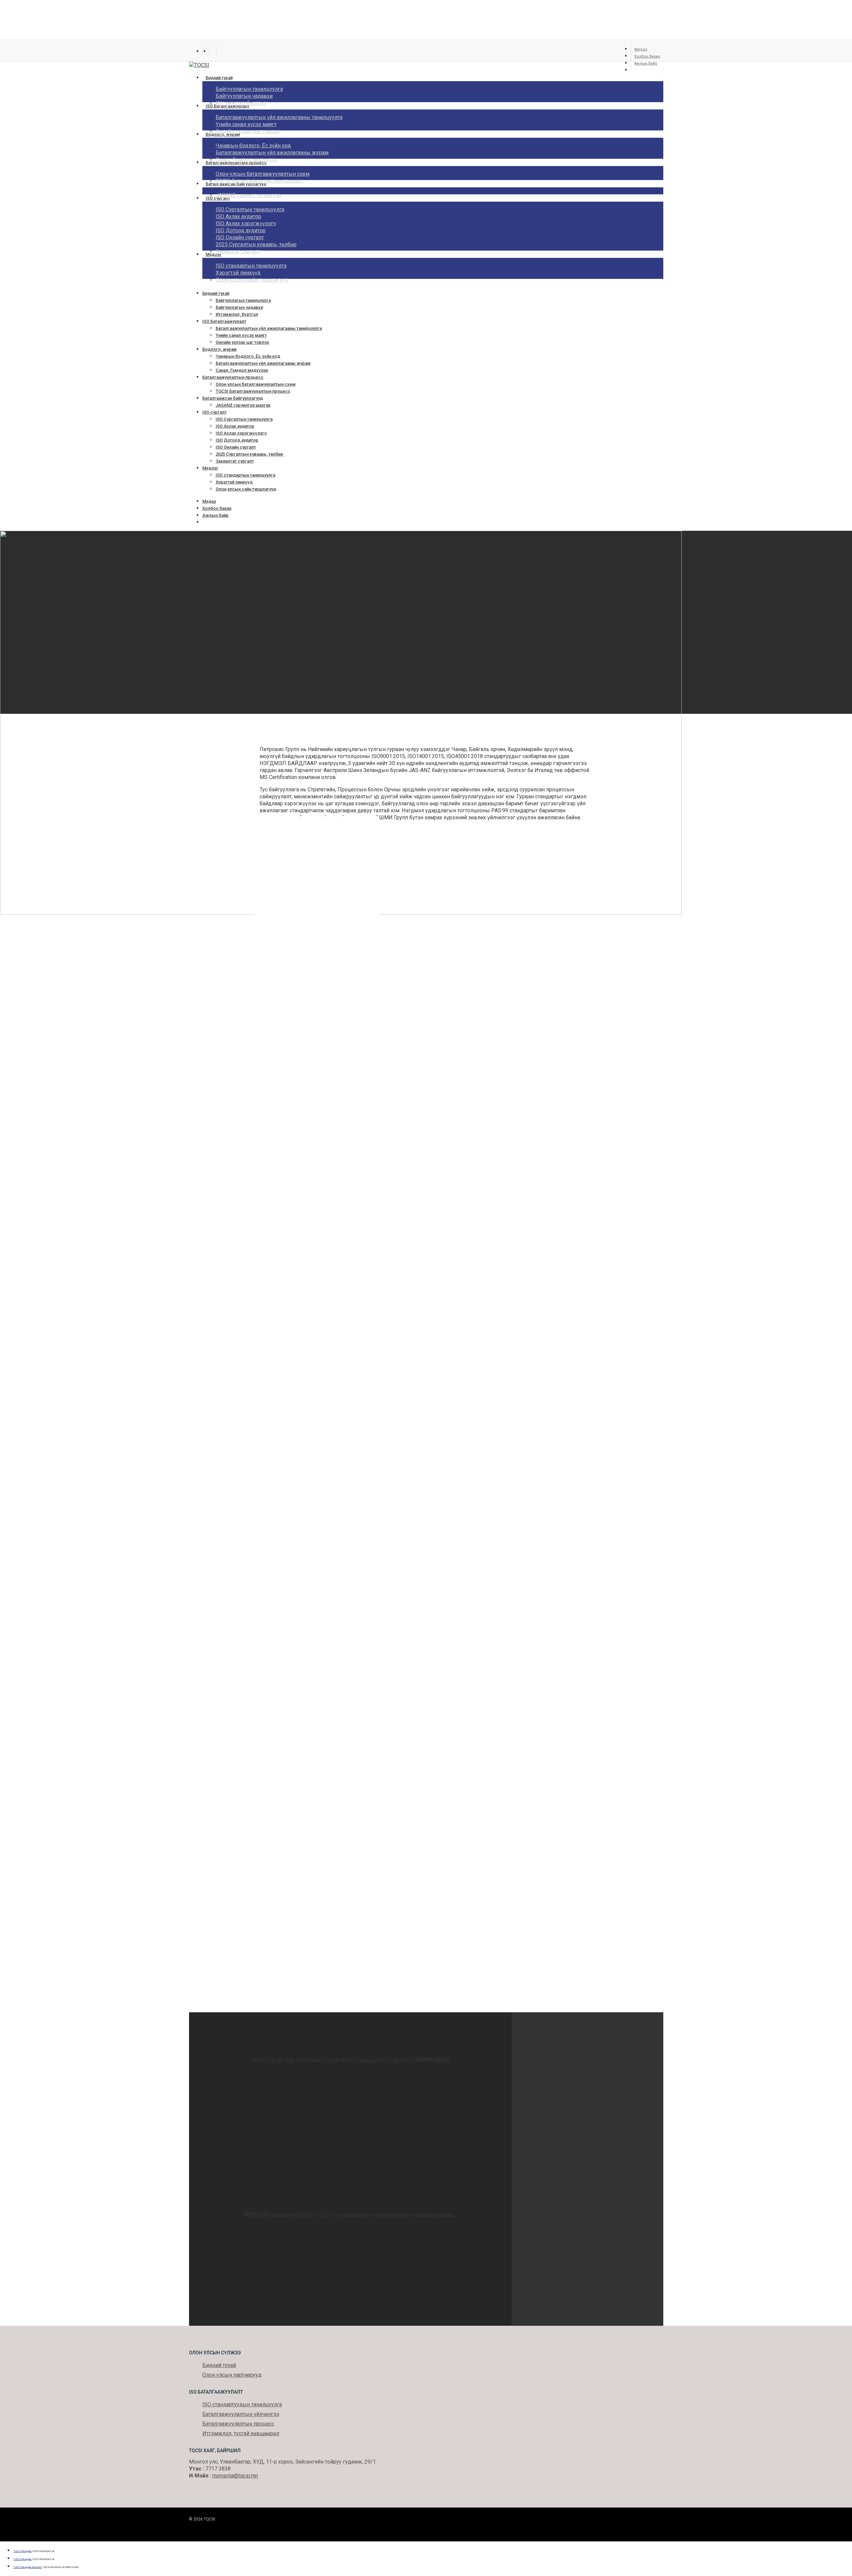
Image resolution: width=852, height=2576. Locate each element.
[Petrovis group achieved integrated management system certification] (350, 2091)
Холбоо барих (217, 508)
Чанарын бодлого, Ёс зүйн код (248, 356)
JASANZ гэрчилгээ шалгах (243, 405)
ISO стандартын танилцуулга (245, 475)
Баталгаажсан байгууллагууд (233, 398)
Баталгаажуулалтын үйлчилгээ (241, 2414)
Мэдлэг (210, 468)
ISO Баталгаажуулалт (224, 321)
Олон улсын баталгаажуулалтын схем (256, 384)
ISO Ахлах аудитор (235, 426)
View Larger (323, 881)
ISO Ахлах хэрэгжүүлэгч (241, 433)
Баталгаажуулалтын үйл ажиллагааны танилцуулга (269, 328)
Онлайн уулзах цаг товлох (242, 342)
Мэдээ (209, 501)
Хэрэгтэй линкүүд (234, 482)
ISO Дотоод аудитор (237, 440)
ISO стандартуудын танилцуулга (242, 2404)
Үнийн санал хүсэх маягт (241, 335)
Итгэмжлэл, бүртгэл (237, 314)
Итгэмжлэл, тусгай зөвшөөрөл (241, 2433)
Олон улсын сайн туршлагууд (246, 489)
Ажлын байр (215, 515)
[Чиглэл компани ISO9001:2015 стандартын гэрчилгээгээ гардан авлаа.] (350, 2247)
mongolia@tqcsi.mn (235, 2476)
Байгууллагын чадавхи (239, 307)
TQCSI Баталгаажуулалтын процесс (253, 391)
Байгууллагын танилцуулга (243, 300)
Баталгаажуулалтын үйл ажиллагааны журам (263, 363)
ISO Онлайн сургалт (236, 447)
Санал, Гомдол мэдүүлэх (242, 370)
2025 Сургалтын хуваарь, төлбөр (249, 454)
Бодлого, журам (219, 349)
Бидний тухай (216, 293)
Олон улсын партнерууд (232, 2375)
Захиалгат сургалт (235, 461)
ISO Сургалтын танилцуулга (244, 419)
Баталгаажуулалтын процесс (233, 377)
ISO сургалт (214, 412)
